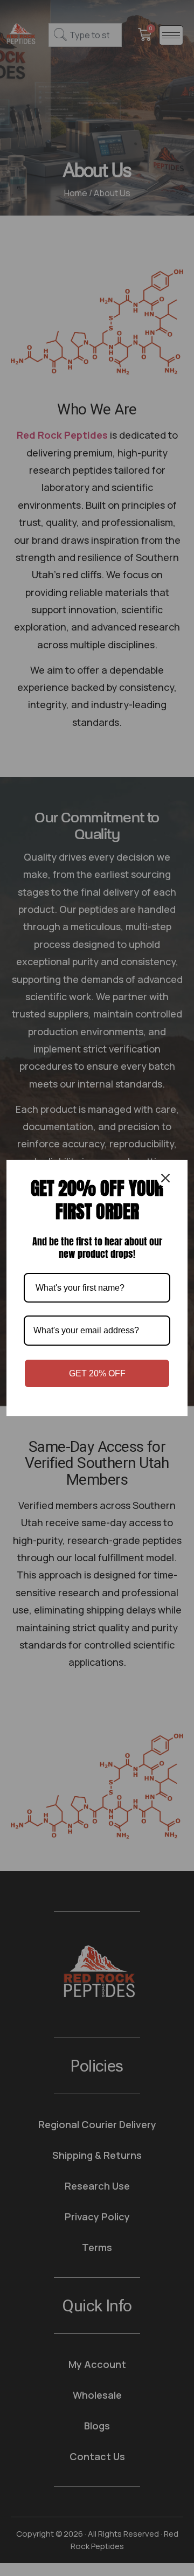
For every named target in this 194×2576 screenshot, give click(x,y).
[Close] (165, 1178)
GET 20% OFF (97, 1373)
